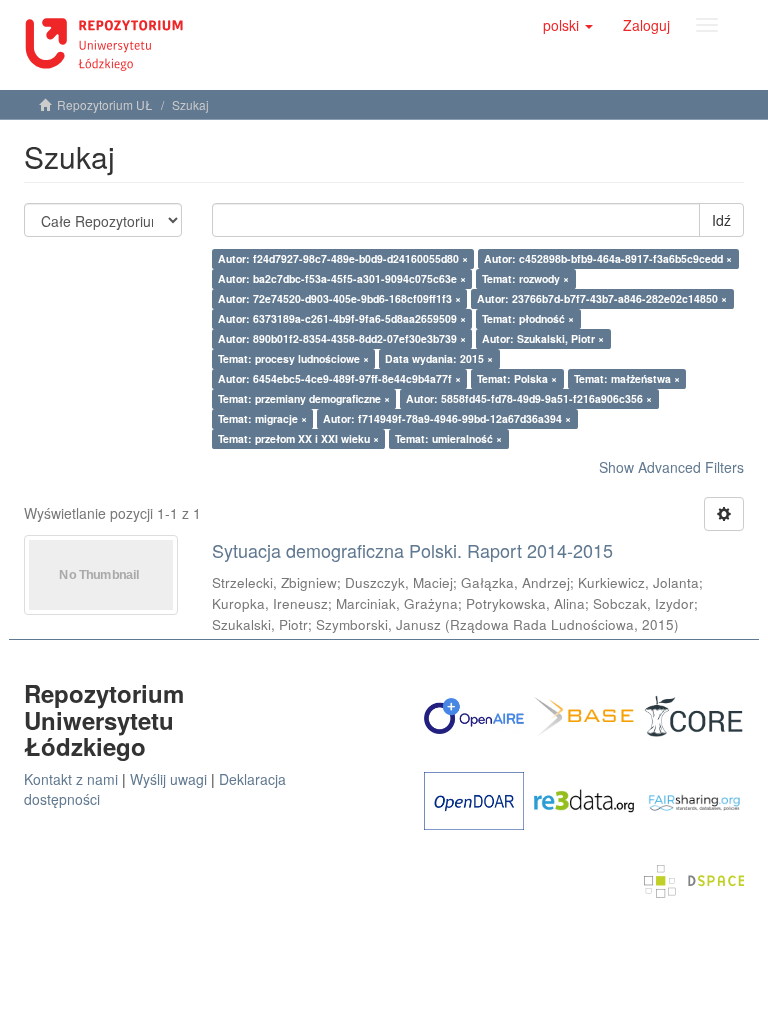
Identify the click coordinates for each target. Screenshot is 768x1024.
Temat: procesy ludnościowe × (293, 358)
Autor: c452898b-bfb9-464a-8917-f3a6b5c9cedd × (608, 258)
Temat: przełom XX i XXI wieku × (298, 438)
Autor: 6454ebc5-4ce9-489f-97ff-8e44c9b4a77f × (339, 378)
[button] (568, 25)
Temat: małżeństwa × (627, 378)
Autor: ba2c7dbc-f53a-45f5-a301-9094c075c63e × (342, 278)
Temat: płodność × (528, 318)
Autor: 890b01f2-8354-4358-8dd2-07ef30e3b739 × (342, 338)
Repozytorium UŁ (105, 104)
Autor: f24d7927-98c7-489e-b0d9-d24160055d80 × (343, 258)
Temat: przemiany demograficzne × (304, 398)
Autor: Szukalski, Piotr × (543, 338)
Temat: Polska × (517, 378)
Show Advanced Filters (671, 467)
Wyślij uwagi (168, 779)
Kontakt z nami (71, 779)
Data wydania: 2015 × (439, 358)
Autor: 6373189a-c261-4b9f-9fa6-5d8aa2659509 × (342, 318)
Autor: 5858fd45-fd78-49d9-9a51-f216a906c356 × (529, 398)
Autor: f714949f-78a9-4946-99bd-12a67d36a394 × (447, 418)
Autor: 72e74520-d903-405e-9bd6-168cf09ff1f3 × (339, 298)
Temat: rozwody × (525, 278)
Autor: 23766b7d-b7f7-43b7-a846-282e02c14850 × (602, 298)
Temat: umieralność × (448, 438)
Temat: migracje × (262, 418)
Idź (721, 220)
